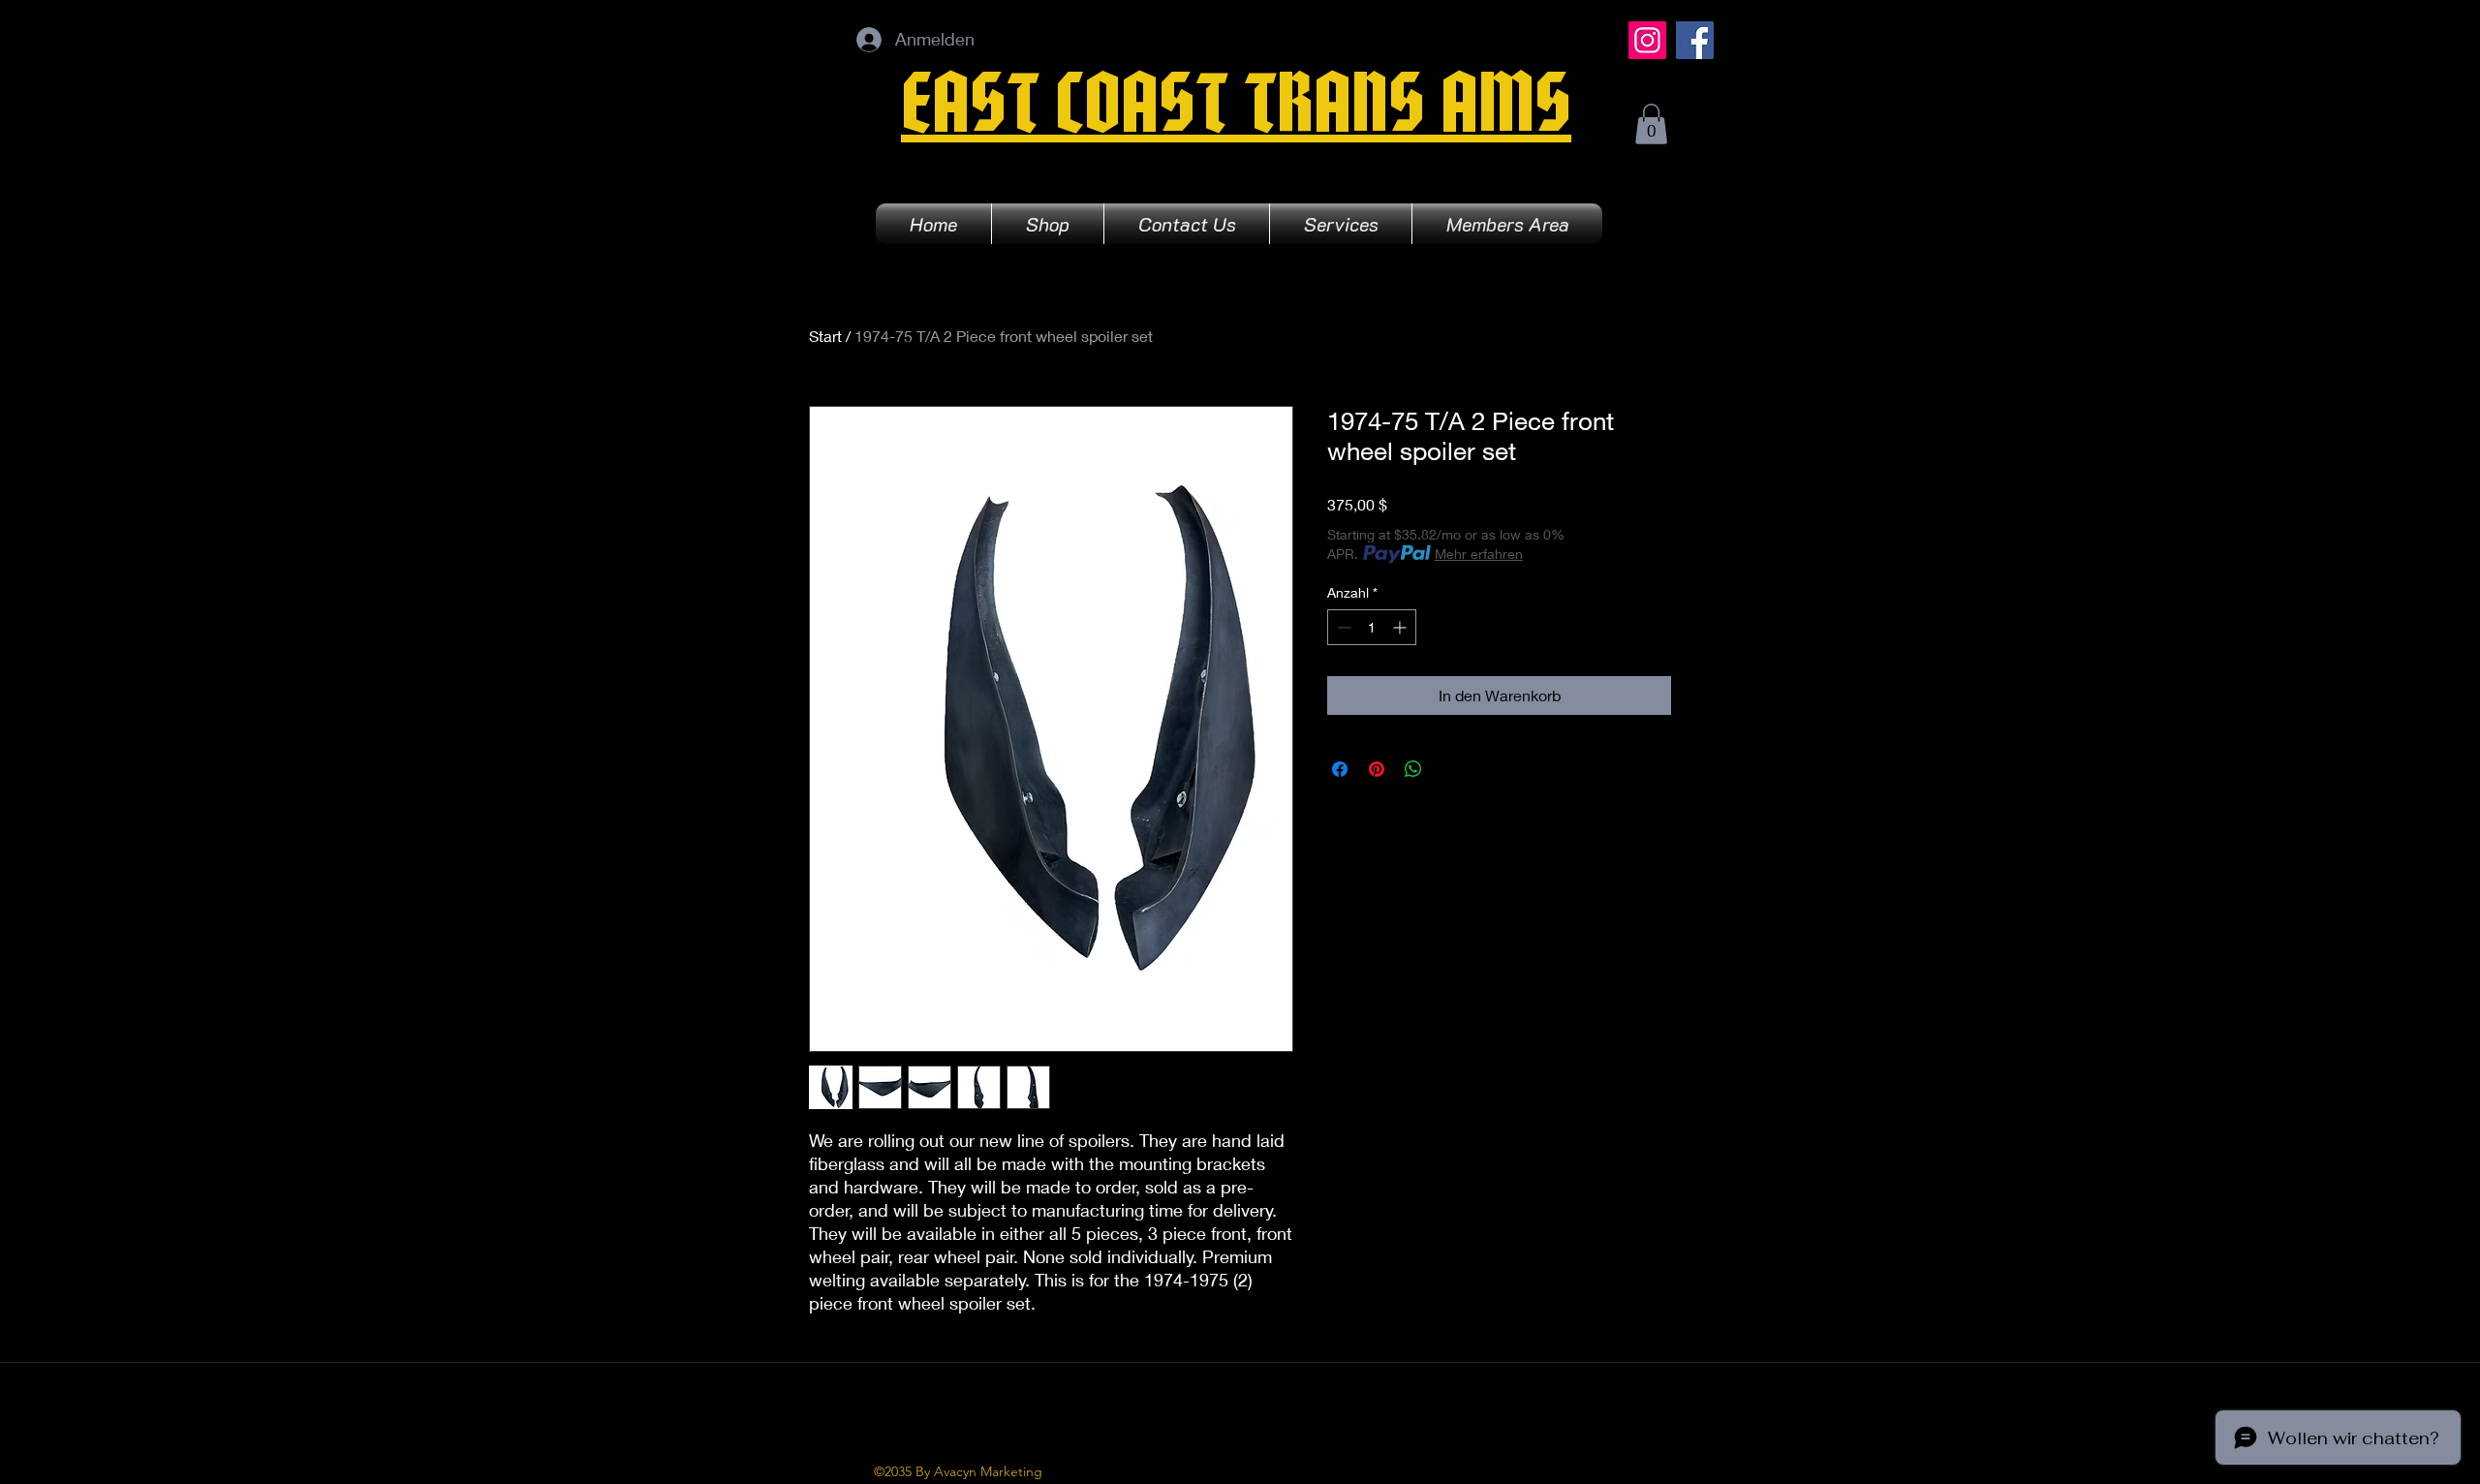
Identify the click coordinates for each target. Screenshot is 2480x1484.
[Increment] (1401, 627)
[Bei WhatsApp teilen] (1413, 769)
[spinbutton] (1372, 627)
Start (825, 336)
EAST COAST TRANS (1171, 115)
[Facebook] (1695, 40)
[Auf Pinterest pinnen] (1377, 769)
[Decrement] (1342, 627)
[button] (1651, 124)
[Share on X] (1450, 769)
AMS (1506, 115)
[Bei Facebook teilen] (1340, 769)
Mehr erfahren (1479, 554)
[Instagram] (1647, 40)
